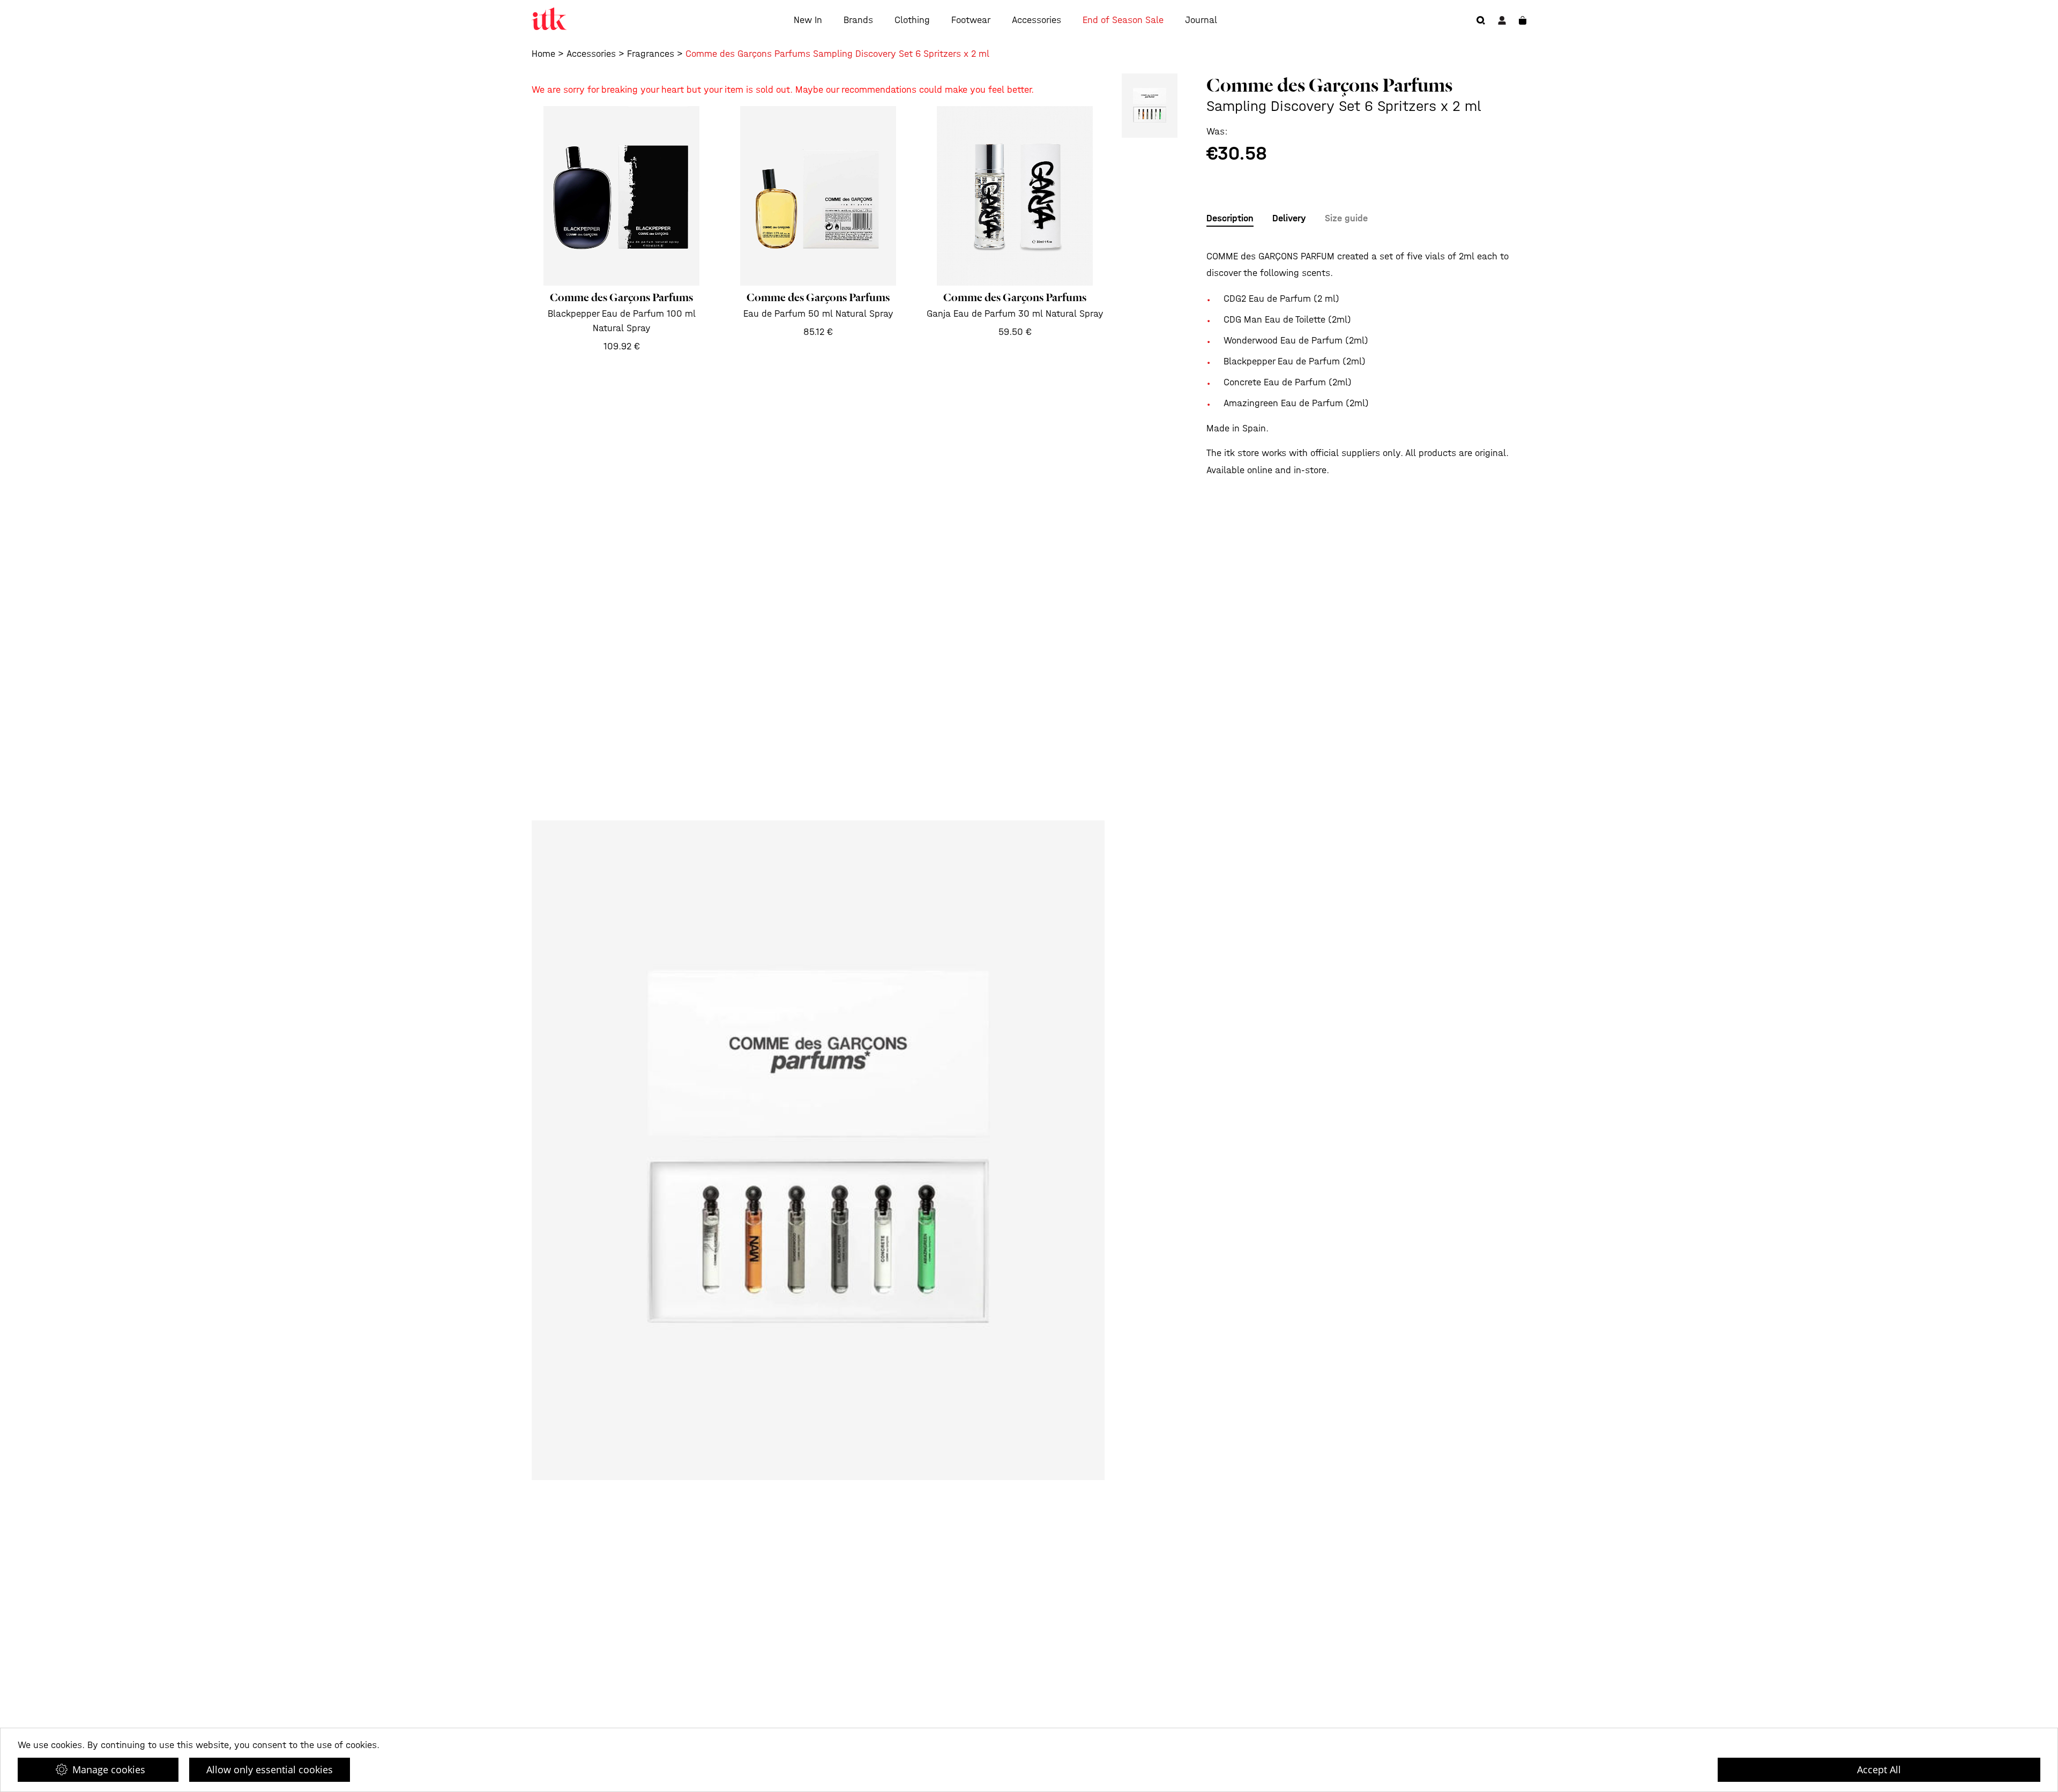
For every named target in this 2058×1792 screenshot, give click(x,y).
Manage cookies (109, 1769)
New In (808, 20)
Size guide (1346, 218)
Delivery (1289, 218)
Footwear (971, 20)
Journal (1201, 20)
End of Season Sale (1123, 20)
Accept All (1879, 1769)
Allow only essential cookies (270, 1769)
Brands (858, 20)
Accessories (1037, 20)
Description (1230, 218)
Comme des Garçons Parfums (1329, 85)
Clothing (912, 20)
